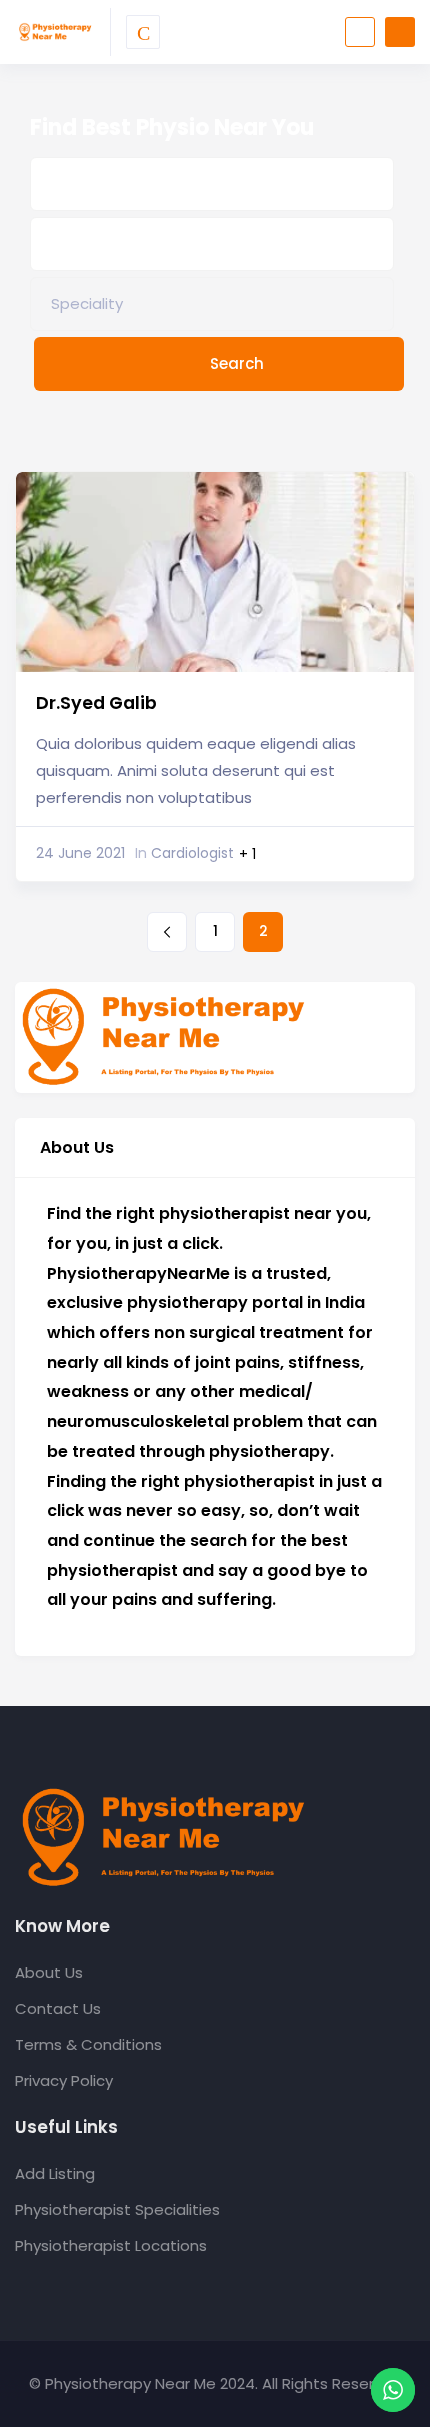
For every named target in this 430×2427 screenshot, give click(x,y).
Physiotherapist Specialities (117, 2209)
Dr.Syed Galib (96, 702)
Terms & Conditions (88, 2044)
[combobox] (212, 304)
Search (237, 363)
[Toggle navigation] (143, 32)
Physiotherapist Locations (111, 2245)
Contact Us (58, 2008)
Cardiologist (184, 853)
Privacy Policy (64, 2080)
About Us (49, 1972)
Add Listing (55, 2173)
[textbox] (87, 303)
